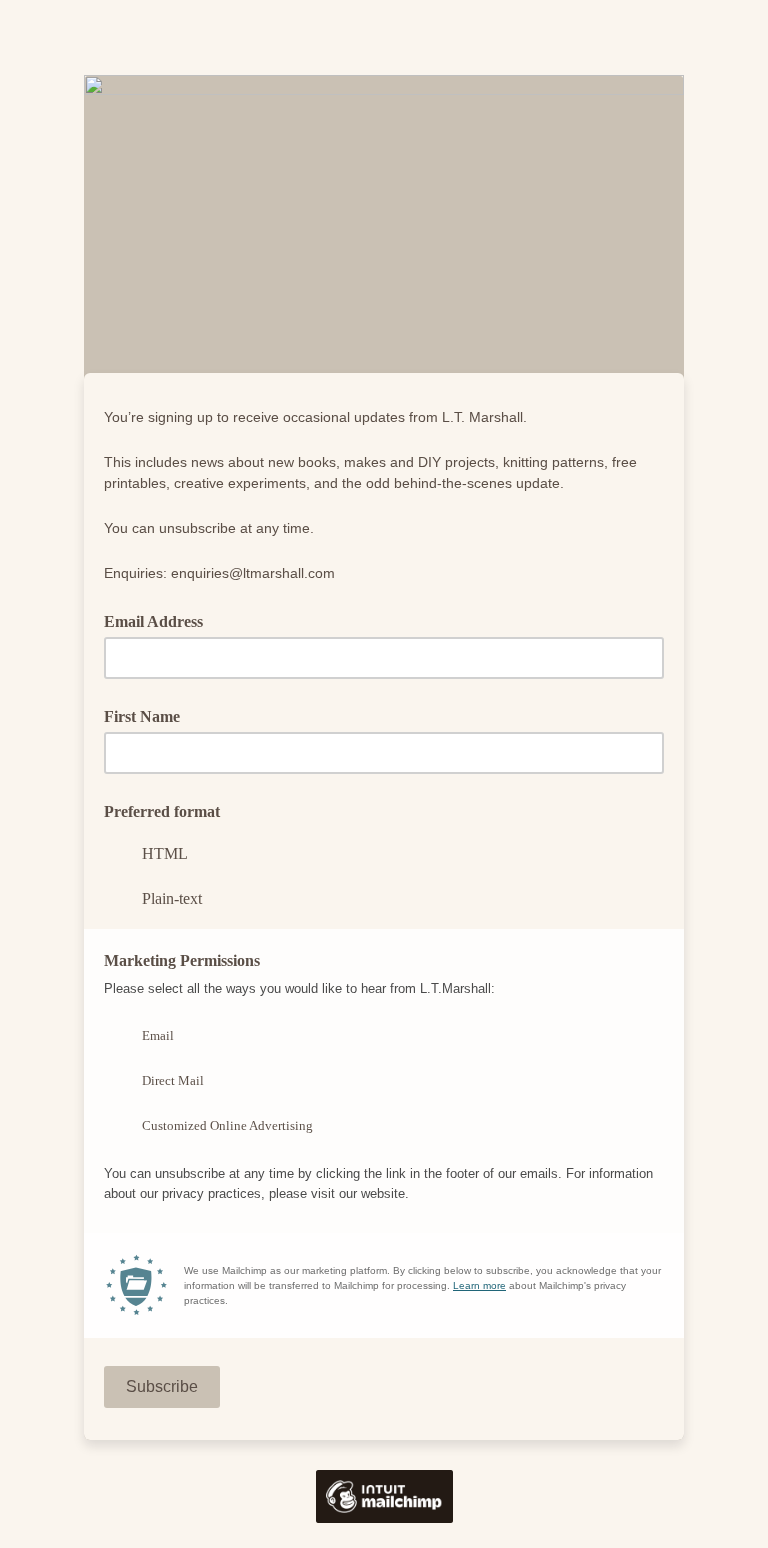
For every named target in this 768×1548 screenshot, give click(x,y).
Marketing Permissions (182, 960)
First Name (142, 716)
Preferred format (162, 811)
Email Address (160, 620)
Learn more (479, 1285)
